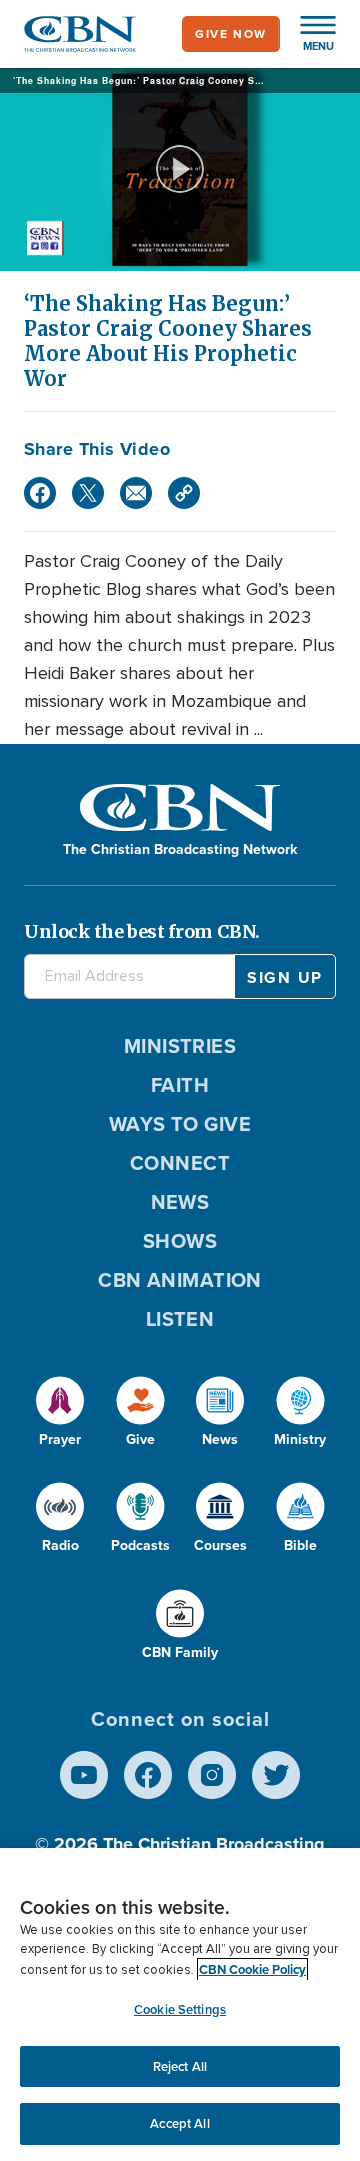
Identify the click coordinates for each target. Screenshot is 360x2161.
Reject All (180, 2066)
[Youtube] (84, 1775)
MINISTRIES (180, 1046)
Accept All (179, 2123)
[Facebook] (40, 493)
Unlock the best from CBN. (142, 931)
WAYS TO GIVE (180, 1124)
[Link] (184, 493)
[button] (308, 34)
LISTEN (180, 1319)
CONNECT (180, 1163)
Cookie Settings (180, 2009)
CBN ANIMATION (180, 1280)
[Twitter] (88, 493)
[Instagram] (212, 1775)
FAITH (180, 1085)
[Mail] (136, 493)
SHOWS (180, 1241)
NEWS (180, 1202)
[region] (180, 2004)
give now (231, 34)
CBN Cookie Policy (252, 1969)
